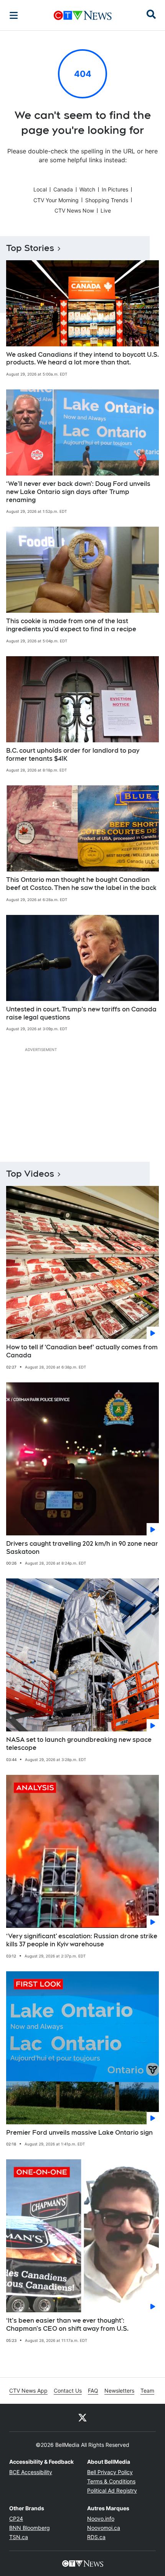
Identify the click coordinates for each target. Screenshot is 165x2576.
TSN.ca (19, 2537)
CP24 (16, 2519)
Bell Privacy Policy (110, 2472)
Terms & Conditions (111, 2481)
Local (40, 189)
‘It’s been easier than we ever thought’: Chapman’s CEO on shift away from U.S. (67, 2325)
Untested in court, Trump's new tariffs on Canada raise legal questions (81, 1013)
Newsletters (119, 2391)
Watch (87, 189)
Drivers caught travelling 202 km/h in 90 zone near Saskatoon (82, 1548)
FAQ (93, 2391)
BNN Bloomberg (30, 2528)
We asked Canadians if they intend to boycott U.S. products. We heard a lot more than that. (82, 359)
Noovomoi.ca (104, 2528)
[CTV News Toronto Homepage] (83, 15)
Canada (63, 189)
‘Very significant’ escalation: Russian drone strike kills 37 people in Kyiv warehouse (82, 1940)
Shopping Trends (107, 200)
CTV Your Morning (56, 200)
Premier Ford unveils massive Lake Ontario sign (79, 2133)
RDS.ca (96, 2537)
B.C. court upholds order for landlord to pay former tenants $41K (73, 755)
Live (106, 210)
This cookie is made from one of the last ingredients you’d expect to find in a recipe (71, 625)
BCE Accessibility (31, 2472)
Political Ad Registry (112, 2490)
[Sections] (14, 15)
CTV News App (28, 2391)
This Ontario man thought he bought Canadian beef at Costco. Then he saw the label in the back (81, 884)
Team (147, 2391)
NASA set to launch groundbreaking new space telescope (79, 1744)
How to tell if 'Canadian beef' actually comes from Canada (82, 1351)
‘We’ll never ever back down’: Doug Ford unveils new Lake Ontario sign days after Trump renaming (78, 492)
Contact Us (68, 2391)
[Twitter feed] (82, 2418)
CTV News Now (74, 210)
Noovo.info (101, 2519)
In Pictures (115, 189)
